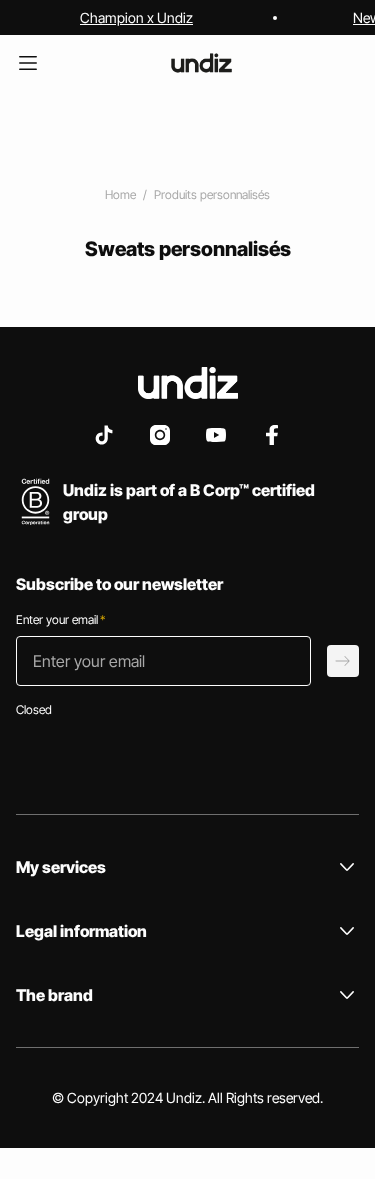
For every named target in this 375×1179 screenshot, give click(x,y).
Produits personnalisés (212, 194)
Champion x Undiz (136, 17)
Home (120, 194)
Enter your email (60, 619)
